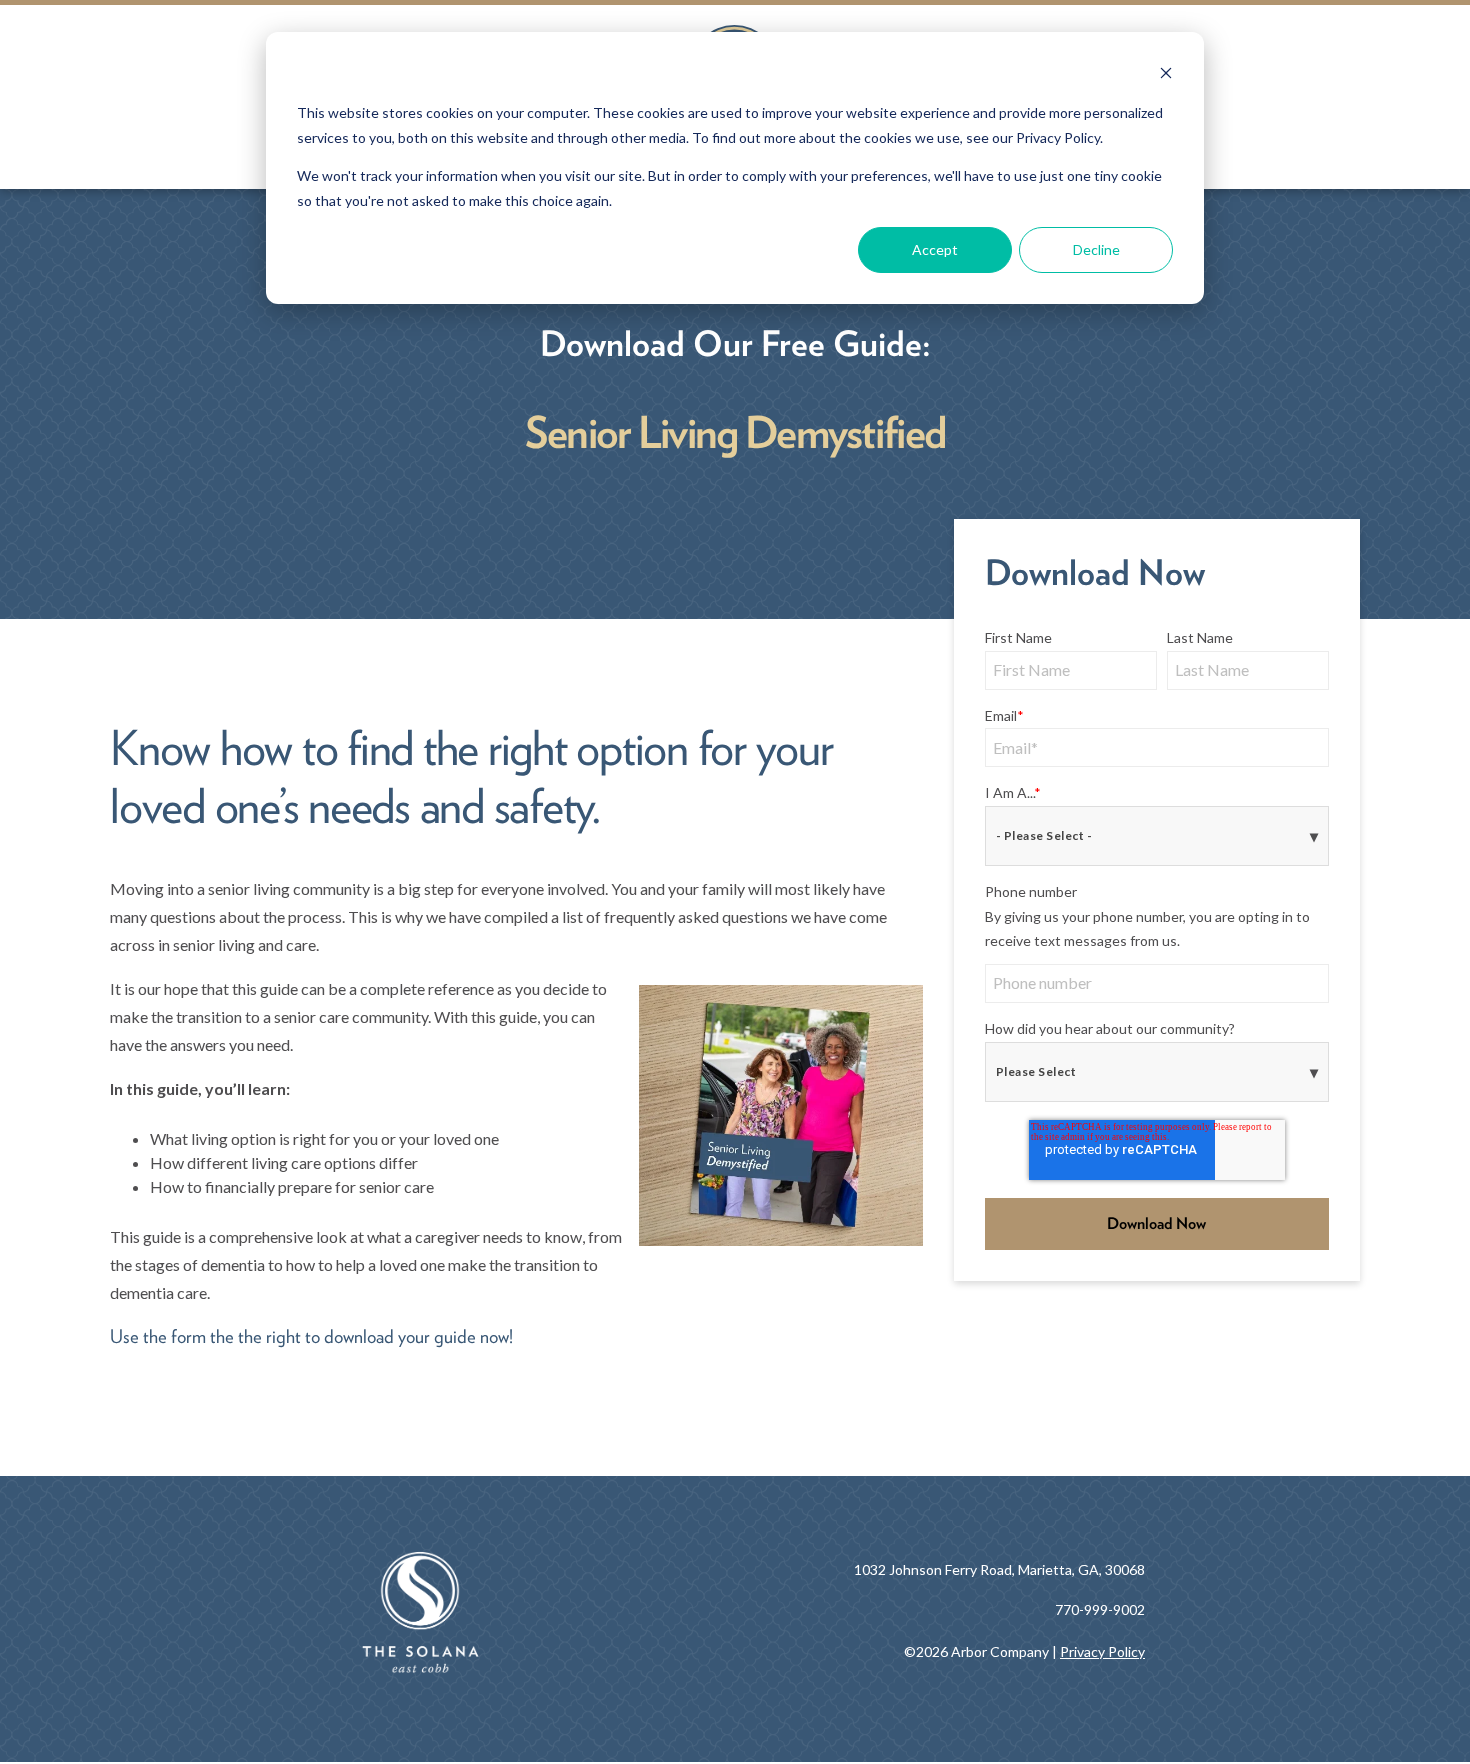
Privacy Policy (1102, 1651)
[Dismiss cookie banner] (1166, 75)
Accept (935, 249)
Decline (1096, 249)
